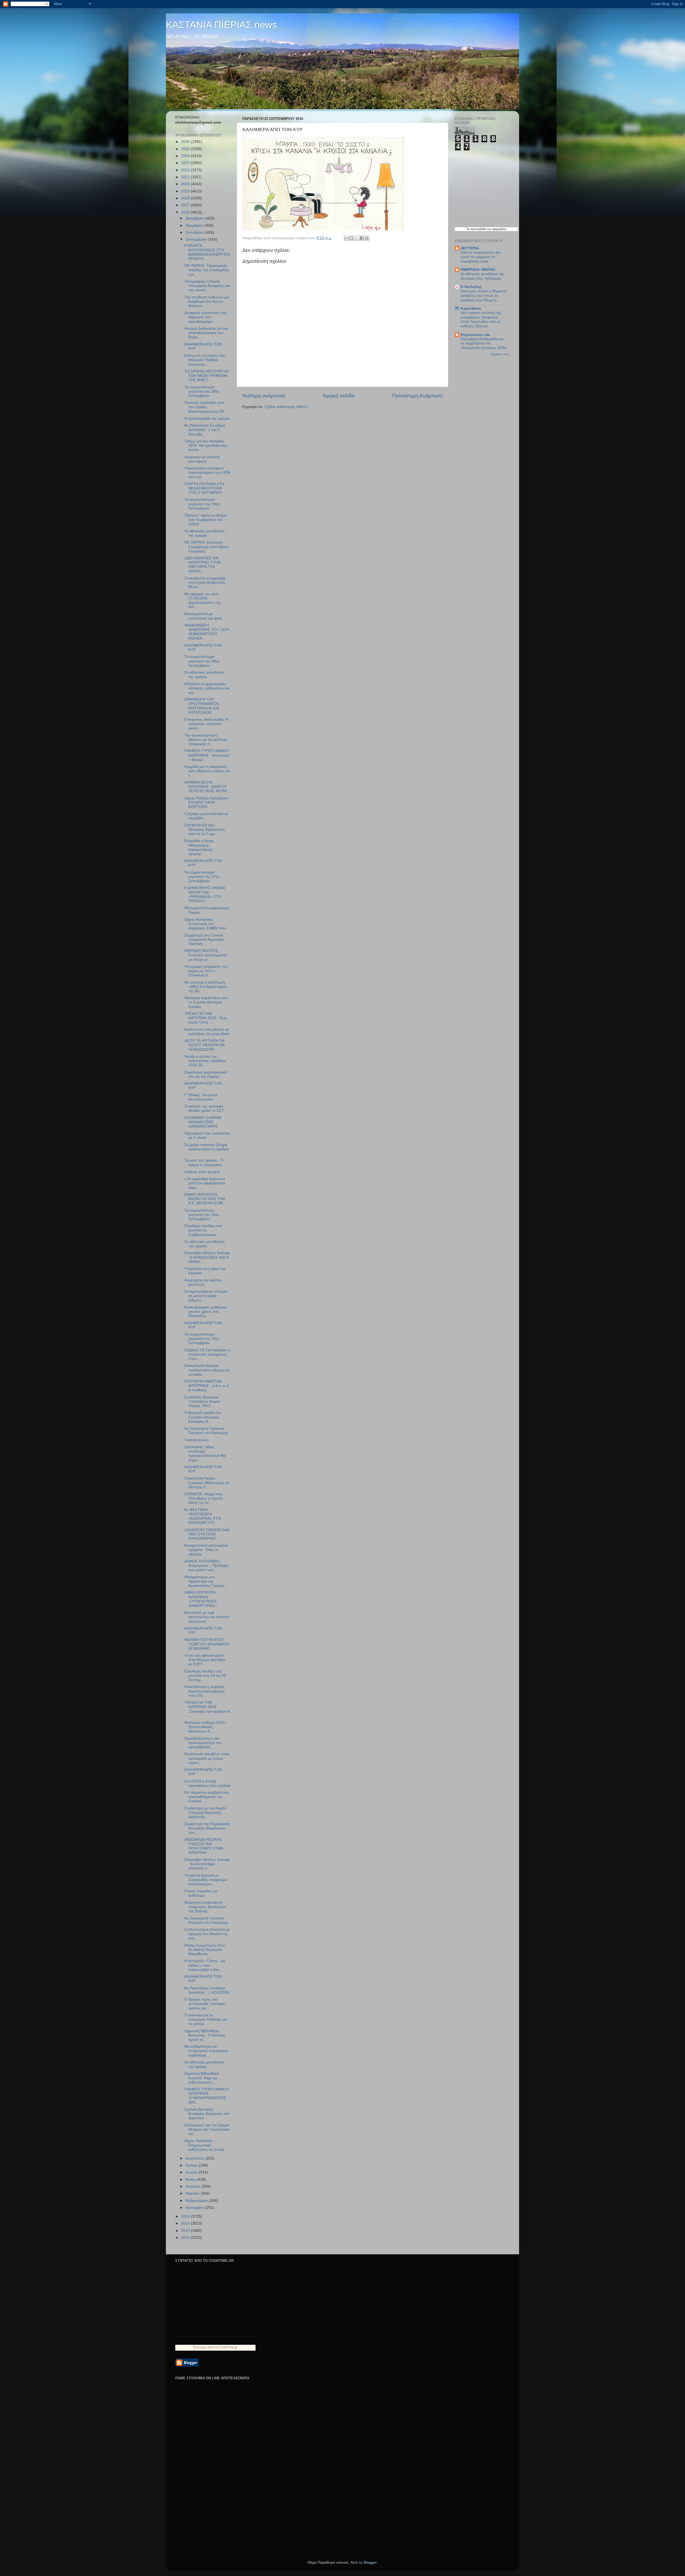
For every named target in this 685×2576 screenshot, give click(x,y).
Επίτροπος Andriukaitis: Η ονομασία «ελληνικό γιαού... (206, 724)
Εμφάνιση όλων (500, 354)
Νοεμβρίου (195, 225)
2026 (186, 142)
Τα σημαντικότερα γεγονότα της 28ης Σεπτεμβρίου (202, 661)
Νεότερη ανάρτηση (264, 396)
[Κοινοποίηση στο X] (357, 238)
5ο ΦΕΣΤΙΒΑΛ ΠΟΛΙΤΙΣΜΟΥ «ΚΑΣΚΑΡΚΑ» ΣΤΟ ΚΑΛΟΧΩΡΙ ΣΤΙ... (203, 1516)
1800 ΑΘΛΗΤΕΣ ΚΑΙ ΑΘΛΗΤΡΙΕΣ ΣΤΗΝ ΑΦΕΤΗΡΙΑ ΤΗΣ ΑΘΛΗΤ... (203, 565)
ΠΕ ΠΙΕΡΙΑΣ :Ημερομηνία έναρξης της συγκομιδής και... (207, 270)
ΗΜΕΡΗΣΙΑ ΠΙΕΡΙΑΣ (478, 270)
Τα (468, 229)
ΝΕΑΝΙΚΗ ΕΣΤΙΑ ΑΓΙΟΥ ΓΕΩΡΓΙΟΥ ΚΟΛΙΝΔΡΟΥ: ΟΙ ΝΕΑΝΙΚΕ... (207, 1644)
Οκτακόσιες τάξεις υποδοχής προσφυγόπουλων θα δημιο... (205, 1454)
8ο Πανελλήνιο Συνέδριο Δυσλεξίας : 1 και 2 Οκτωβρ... (205, 430)
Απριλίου (193, 2186)
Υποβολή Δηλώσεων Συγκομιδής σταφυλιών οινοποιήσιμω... (206, 1880)
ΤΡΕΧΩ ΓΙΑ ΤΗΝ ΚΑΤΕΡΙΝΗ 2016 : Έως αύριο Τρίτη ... (206, 1018)
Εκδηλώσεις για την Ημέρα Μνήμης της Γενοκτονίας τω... (207, 2129)
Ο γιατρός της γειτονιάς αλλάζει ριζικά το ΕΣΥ (204, 1108)
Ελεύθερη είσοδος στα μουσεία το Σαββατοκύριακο (203, 1230)
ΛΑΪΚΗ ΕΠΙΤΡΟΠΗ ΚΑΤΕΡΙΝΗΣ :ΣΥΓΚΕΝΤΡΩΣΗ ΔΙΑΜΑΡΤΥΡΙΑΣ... (201, 1599)
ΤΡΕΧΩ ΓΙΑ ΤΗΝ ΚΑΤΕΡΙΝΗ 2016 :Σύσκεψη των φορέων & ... (207, 1709)
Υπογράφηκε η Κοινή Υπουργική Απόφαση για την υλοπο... (207, 286)
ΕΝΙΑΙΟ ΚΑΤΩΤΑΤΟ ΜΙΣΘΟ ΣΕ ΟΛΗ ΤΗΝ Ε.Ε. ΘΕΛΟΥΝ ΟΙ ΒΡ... (205, 1199)
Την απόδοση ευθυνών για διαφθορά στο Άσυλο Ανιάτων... (207, 301)
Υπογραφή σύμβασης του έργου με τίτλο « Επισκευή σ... (206, 971)
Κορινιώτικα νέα (475, 335)
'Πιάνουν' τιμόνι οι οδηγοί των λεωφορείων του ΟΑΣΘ (205, 520)
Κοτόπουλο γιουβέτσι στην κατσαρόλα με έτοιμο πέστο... (207, 1758)
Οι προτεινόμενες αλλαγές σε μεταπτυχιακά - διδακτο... (206, 1296)
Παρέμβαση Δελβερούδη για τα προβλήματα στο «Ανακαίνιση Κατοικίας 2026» (484, 343)
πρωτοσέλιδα (478, 229)
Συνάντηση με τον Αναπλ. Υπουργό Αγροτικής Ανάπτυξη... (206, 1813)
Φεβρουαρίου (197, 2201)
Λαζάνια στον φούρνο (202, 1172)
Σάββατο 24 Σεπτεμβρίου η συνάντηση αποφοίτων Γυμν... (207, 1354)
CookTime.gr (228, 2347)
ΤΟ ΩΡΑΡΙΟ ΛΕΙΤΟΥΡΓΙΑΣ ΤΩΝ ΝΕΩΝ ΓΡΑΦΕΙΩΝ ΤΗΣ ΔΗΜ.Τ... (207, 376)
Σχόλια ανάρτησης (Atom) (286, 407)
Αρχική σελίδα (339, 396)
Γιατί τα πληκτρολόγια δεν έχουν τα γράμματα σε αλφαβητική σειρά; (481, 257)
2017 (186, 205)
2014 (186, 2223)
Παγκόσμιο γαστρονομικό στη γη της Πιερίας (206, 1074)
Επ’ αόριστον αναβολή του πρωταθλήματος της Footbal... (207, 1797)
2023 (186, 163)
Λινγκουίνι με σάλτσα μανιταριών (202, 459)
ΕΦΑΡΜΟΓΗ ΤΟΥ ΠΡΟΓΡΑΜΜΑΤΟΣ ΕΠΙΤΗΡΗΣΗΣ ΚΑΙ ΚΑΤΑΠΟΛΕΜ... (202, 706)
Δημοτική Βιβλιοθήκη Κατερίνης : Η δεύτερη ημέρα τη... (205, 2035)
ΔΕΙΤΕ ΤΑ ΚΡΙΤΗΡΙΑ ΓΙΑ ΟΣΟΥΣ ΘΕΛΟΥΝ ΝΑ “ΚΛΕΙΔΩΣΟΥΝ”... (204, 1045)
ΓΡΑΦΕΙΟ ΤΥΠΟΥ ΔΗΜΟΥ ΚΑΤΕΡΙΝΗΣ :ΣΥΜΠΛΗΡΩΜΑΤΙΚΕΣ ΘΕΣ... (207, 2096)
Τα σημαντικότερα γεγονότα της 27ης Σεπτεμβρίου (202, 877)
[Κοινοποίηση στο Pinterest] (367, 238)
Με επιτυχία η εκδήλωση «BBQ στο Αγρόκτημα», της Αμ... (206, 987)
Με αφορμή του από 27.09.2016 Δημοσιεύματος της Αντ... (203, 601)
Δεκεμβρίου (195, 218)
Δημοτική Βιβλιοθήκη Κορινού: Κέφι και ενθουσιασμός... (202, 2078)
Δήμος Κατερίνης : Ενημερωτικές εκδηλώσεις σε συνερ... (206, 2145)
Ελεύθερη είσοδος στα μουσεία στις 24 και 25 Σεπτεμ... (205, 1676)
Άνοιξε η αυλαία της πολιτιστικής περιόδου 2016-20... (205, 1061)
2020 (186, 184)
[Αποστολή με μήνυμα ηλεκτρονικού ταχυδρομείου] (347, 238)
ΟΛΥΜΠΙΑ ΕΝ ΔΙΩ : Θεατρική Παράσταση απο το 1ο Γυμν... (204, 830)
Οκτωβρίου (195, 232)
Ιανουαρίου (195, 2208)
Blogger (370, 2562)
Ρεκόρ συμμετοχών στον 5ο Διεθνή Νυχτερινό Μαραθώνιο (205, 1950)
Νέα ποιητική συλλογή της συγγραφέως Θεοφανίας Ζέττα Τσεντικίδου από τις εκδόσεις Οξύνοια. (481, 319)
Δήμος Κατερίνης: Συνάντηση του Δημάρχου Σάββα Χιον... (207, 924)
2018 (186, 198)
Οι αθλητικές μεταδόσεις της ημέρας (205, 533)
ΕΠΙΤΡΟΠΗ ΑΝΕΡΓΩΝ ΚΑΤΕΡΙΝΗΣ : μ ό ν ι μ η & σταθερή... (207, 1386)
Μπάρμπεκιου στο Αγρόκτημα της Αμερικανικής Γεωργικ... (206, 1581)
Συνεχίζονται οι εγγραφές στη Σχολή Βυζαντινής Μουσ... (205, 583)
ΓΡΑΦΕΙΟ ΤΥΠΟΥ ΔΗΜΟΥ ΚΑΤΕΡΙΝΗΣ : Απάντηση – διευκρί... (207, 755)
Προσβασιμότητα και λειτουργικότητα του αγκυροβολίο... (203, 1743)
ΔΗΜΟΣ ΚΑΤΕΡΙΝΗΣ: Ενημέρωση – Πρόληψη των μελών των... (206, 1566)
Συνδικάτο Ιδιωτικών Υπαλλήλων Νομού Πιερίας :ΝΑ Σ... (202, 1401)
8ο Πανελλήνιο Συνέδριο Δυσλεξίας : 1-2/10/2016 (207, 1990)
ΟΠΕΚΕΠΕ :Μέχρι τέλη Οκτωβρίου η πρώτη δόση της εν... (204, 1498)
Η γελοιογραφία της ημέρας (207, 418)
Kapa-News (471, 308)
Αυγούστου (195, 2158)
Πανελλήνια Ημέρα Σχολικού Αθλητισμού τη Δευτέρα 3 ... (207, 1483)
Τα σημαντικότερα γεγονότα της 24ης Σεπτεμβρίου (202, 1339)
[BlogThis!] (352, 238)
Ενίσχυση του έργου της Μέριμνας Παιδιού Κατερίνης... (205, 360)
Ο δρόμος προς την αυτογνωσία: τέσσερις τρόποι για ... (205, 2004)
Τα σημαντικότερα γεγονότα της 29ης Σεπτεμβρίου (202, 504)
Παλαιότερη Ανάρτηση (417, 396)
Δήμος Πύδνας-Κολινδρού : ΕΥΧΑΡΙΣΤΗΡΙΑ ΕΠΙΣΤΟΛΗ (207, 803)
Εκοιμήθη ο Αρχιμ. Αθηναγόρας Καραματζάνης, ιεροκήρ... (199, 847)
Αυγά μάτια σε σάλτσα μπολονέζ (203, 1282)
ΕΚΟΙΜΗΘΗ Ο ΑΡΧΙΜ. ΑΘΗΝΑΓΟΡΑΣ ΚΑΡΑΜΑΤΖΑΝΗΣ (203, 1122)
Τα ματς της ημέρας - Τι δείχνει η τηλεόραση (204, 1162)
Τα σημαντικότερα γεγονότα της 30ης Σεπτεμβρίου (202, 391)
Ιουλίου (192, 2165)
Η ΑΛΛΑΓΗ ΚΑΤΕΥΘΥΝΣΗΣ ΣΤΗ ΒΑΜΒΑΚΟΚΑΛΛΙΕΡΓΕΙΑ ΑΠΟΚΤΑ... (207, 252)
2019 (186, 191)
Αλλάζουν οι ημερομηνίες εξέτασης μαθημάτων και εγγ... (207, 688)
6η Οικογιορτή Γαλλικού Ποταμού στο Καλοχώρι (206, 1431)
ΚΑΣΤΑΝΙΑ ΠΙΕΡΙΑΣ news (221, 25)
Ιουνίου (192, 2172)
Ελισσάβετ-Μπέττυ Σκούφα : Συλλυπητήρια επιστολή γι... (207, 1864)
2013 (186, 2231)
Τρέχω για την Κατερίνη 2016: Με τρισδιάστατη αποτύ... (206, 445)
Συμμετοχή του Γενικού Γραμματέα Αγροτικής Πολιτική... (204, 940)
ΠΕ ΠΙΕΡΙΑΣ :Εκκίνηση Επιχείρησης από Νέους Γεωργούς (207, 547)
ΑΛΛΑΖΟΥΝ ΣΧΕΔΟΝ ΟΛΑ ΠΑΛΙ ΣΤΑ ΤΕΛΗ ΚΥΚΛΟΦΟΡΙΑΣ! (207, 1534)
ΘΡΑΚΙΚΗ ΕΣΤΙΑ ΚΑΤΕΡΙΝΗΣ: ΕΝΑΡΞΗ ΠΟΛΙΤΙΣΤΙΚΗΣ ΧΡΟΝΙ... (207, 787)
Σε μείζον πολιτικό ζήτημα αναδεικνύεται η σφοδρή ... (207, 1149)
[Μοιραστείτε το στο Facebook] (362, 238)
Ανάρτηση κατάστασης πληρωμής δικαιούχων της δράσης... (205, 1907)
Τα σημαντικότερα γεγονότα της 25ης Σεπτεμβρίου (202, 1215)
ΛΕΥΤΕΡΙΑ (470, 248)
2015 (186, 2216)
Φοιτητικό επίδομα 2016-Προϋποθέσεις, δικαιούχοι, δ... (205, 1727)
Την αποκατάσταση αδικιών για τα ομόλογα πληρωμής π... (206, 740)
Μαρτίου (193, 2193)
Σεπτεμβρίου (197, 239)
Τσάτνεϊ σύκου (197, 1440)
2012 (186, 2238)
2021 (186, 177)
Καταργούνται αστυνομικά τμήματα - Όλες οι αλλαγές (206, 1550)
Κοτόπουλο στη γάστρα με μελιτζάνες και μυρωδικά (207, 1032)
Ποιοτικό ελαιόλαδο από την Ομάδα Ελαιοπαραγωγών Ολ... (206, 407)
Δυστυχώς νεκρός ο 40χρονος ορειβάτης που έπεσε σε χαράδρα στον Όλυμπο (484, 295)
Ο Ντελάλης (471, 287)
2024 (186, 156)
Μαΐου (191, 2179)
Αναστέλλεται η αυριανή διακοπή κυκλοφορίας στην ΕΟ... (205, 1691)
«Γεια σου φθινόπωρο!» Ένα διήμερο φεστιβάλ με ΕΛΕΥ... (205, 1660)
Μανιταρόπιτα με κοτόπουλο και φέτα (203, 616)
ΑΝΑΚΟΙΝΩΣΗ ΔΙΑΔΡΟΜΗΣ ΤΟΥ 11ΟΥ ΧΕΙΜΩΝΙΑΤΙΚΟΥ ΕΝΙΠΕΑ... (207, 632)
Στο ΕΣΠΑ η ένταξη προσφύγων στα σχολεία (207, 1783)
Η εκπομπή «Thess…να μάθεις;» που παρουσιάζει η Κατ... (205, 1965)
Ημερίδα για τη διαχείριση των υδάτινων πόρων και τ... (207, 771)
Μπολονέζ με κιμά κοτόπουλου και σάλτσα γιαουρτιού (207, 1617)
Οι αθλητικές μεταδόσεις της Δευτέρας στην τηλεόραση (482, 276)
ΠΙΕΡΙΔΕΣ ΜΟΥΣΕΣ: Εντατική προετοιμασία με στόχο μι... (205, 955)
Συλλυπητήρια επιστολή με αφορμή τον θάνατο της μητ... (207, 1934)
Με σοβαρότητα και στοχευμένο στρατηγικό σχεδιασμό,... (206, 2051)
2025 (186, 149)
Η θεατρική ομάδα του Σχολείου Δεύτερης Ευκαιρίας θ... (203, 1417)
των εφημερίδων (496, 229)
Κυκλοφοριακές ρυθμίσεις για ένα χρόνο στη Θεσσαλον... (206, 1312)
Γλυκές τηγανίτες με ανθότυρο (201, 1893)
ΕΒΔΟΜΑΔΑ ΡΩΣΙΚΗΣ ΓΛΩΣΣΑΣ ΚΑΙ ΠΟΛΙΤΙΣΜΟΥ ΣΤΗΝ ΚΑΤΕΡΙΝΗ (204, 1846)
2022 (186, 170)
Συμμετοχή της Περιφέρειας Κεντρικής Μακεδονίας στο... (207, 1828)
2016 (186, 212)
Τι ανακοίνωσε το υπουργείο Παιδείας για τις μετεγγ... (206, 2019)
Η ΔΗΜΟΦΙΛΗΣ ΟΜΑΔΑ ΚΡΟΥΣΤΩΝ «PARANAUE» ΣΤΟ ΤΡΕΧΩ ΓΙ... (205, 894)
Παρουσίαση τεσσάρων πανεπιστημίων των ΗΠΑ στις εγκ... (207, 473)
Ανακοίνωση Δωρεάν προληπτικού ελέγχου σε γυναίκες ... (207, 1370)
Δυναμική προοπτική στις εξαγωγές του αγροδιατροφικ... (206, 317)
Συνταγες (200, 2347)
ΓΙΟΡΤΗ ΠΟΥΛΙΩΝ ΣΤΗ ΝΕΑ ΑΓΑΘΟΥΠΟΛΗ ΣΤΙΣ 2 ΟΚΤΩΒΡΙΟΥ (204, 488)
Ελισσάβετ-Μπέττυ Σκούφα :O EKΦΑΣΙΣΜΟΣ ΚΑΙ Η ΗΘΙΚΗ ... (207, 1257)
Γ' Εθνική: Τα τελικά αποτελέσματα (201, 1097)
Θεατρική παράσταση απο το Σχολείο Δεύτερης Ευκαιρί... (206, 1002)
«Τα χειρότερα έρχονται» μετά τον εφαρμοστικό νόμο (205, 1183)
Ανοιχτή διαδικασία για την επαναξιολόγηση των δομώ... (206, 333)
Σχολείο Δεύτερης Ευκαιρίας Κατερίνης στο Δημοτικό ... (207, 2114)
